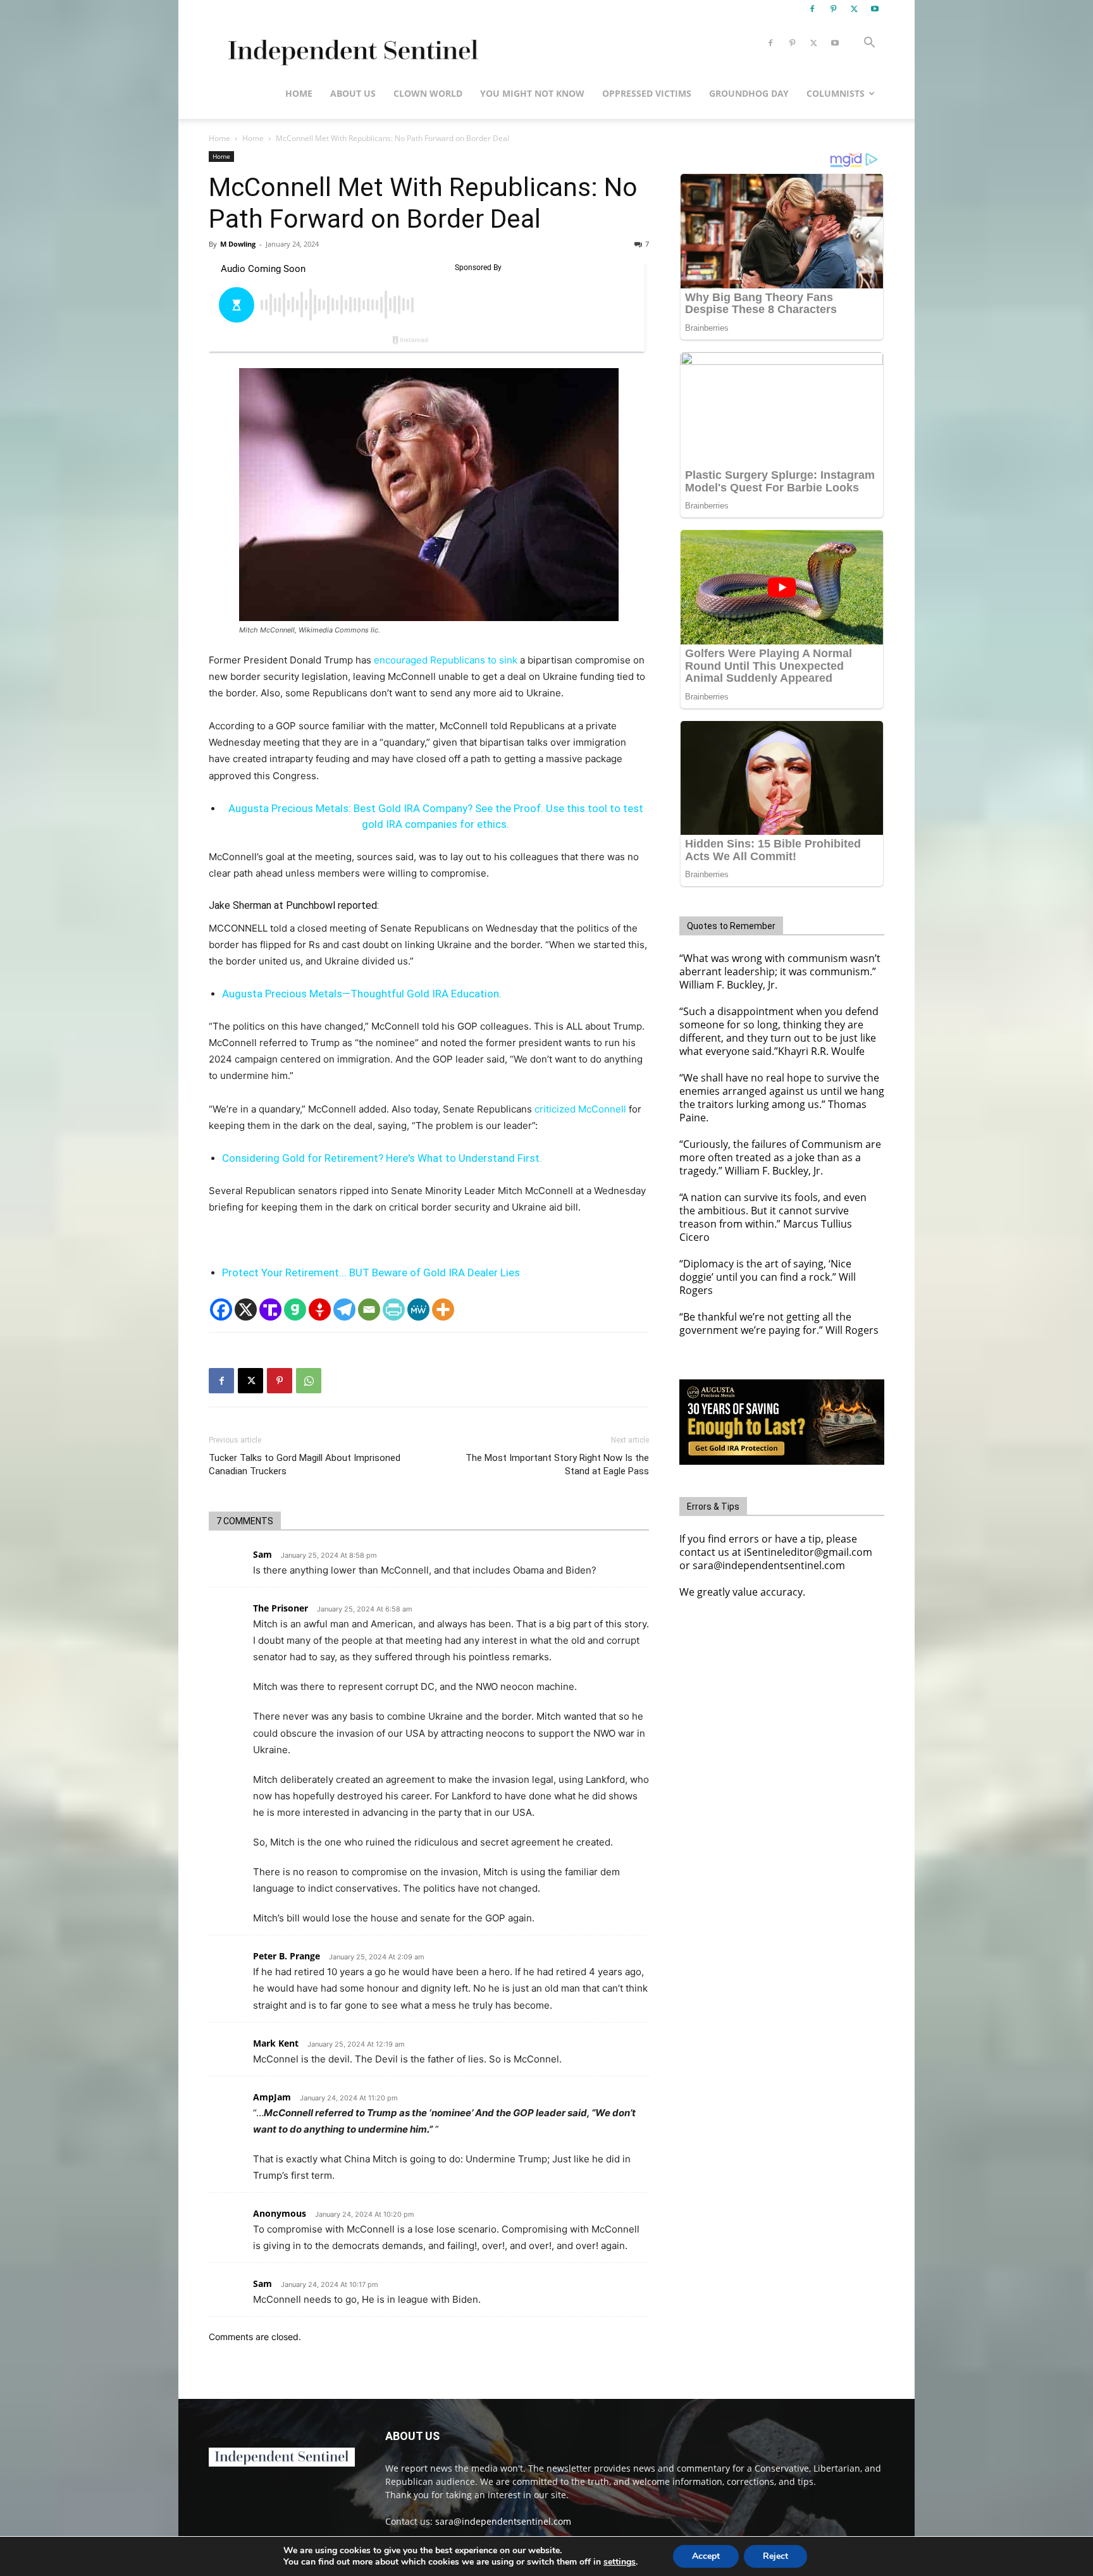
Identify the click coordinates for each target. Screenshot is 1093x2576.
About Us (353, 93)
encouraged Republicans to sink (446, 660)
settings (620, 2562)
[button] (869, 44)
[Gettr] (320, 1310)
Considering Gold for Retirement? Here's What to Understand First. (382, 1158)
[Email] (369, 1310)
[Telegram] (344, 1310)
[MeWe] (418, 1310)
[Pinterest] (833, 9)
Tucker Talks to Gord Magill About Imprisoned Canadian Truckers (305, 1464)
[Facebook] (812, 9)
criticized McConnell (580, 1109)
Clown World (428, 93)
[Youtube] (875, 9)
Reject (775, 2556)
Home (299, 93)
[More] (443, 1310)
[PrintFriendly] (394, 1310)
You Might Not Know (532, 93)
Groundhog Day (749, 93)
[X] (854, 9)
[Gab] (295, 1310)
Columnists (836, 93)
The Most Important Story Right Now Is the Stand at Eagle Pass (557, 1464)
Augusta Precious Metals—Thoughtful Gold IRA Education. (362, 994)
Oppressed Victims (647, 93)
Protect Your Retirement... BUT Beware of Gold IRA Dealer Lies (371, 1273)
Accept (706, 2556)
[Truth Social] (270, 1310)
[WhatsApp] (309, 1381)
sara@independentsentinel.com (503, 2521)
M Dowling (238, 244)
